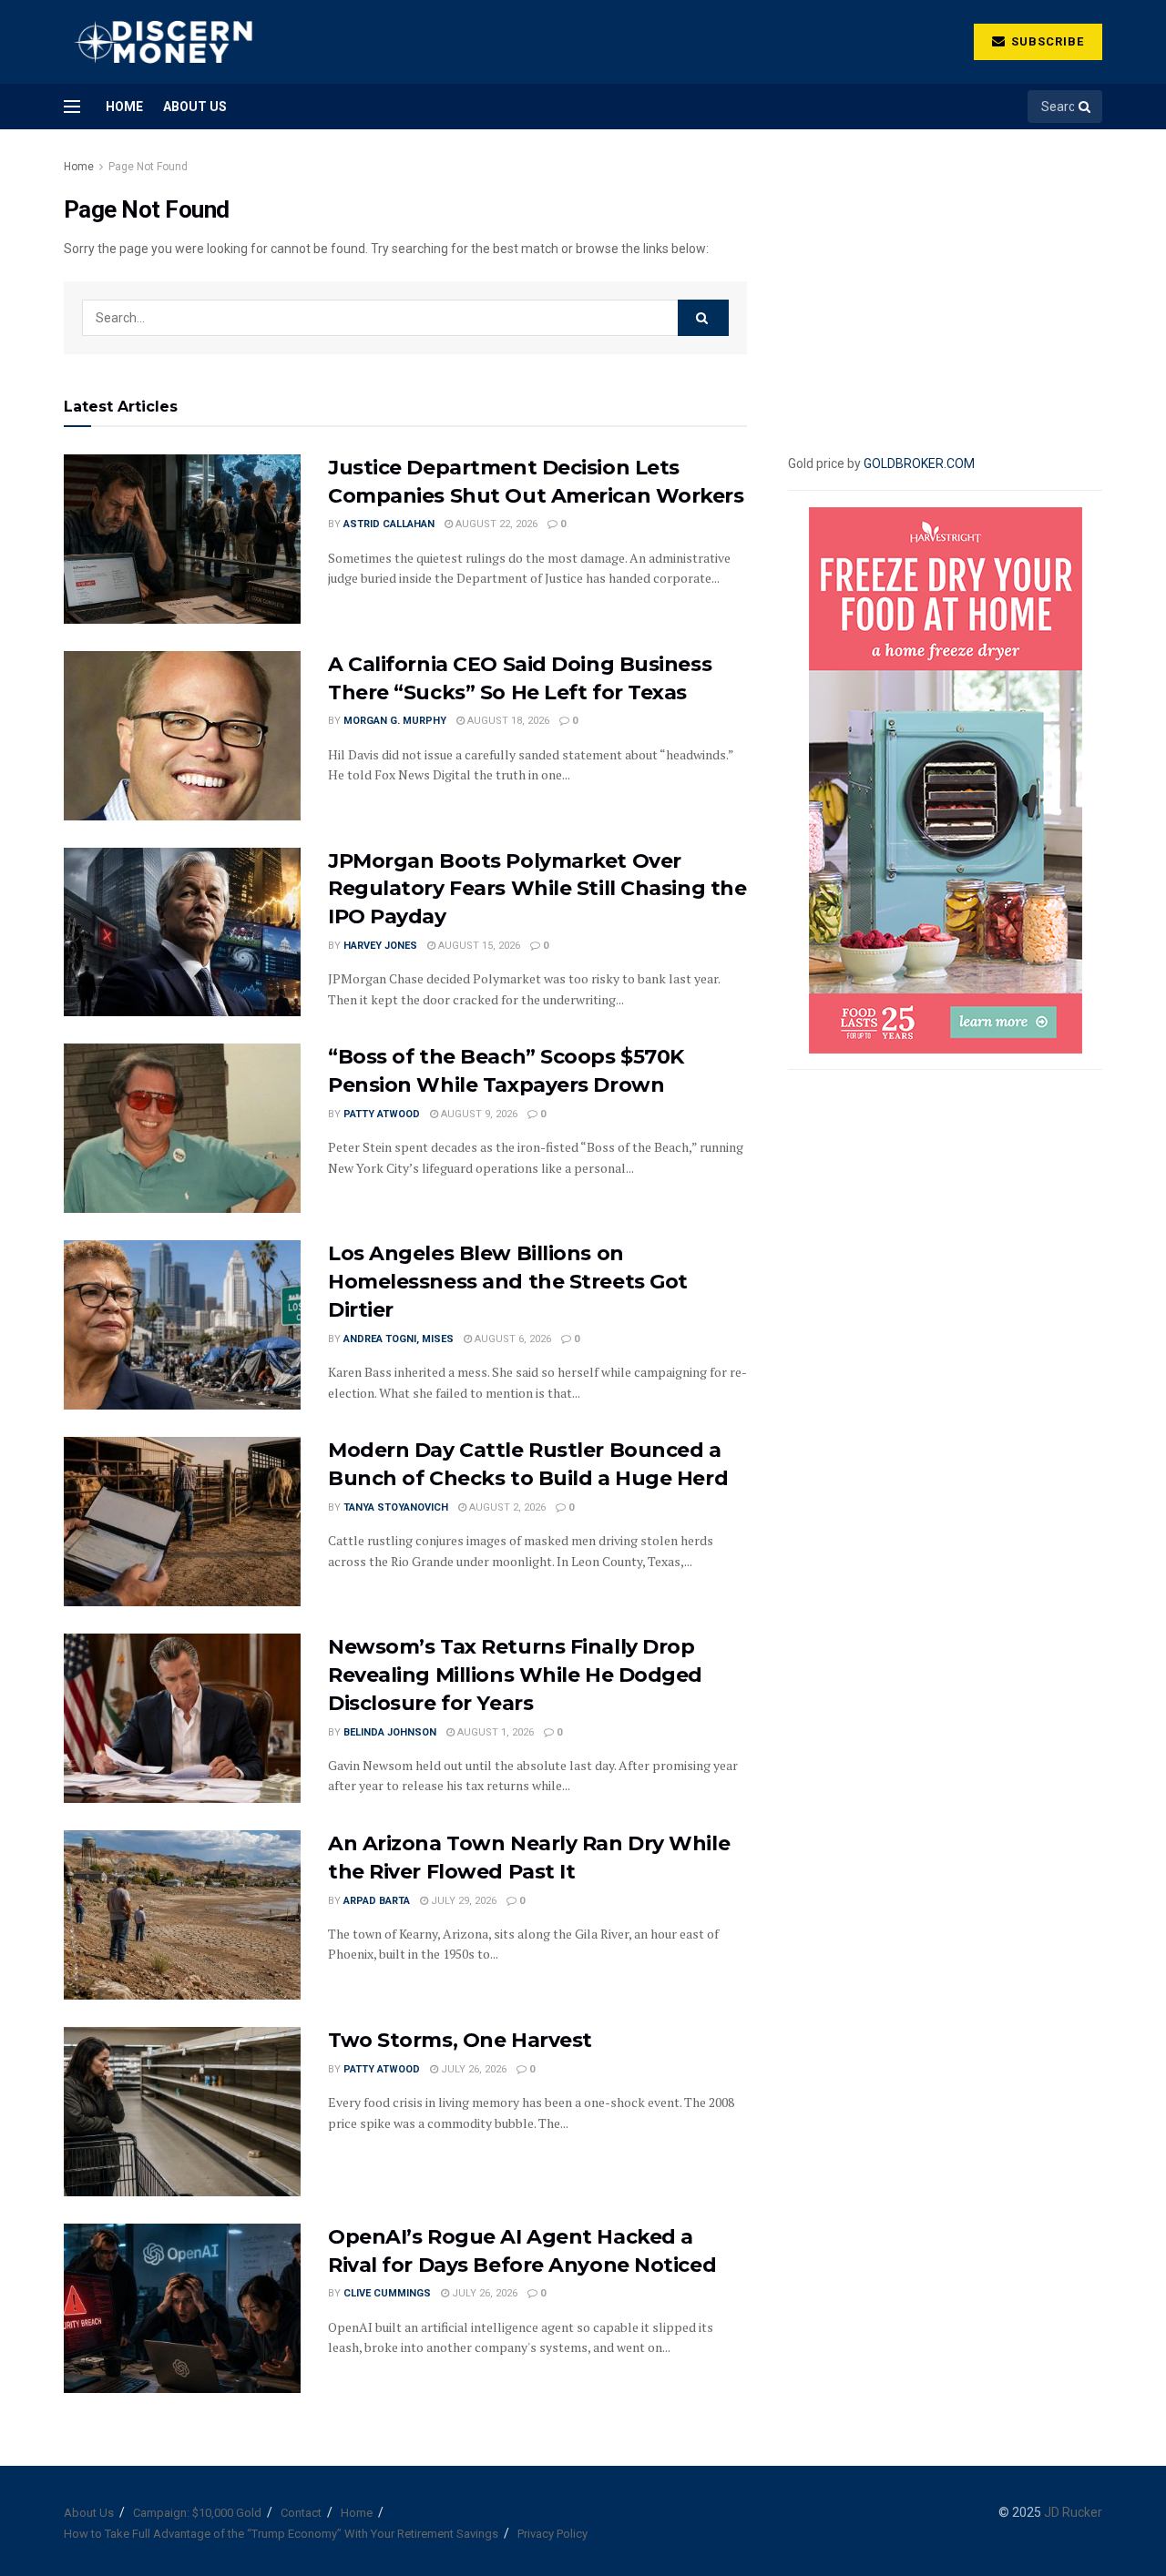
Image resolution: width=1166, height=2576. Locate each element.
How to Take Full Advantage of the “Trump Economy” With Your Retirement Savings (281, 2534)
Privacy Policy (552, 2534)
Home (124, 107)
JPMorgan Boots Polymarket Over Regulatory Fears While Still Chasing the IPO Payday (537, 889)
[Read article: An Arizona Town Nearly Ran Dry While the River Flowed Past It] (182, 1915)
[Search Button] (1086, 107)
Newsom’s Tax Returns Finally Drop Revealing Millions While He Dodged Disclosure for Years (515, 1675)
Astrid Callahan (389, 524)
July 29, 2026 (462, 1901)
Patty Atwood (382, 1114)
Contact (301, 2513)
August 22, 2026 (495, 524)
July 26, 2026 (472, 2069)
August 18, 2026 (507, 721)
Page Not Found (148, 167)
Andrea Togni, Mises (399, 1339)
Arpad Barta (377, 1901)
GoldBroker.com (919, 463)
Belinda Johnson (390, 1732)
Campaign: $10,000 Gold (197, 2513)
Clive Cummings (387, 2293)
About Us (195, 107)
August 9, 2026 (478, 1114)
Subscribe (1046, 41)
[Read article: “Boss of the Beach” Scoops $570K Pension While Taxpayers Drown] (182, 1128)
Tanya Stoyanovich (396, 1507)
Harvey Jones (380, 946)
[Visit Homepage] (163, 42)
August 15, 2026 (478, 946)
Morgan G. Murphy (395, 721)
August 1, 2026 (494, 1732)
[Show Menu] (72, 107)
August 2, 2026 (506, 1507)
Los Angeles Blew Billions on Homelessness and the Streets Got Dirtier (508, 1282)
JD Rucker (1073, 2512)
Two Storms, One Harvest (460, 2040)
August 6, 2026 (511, 1339)
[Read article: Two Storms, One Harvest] (182, 2112)
